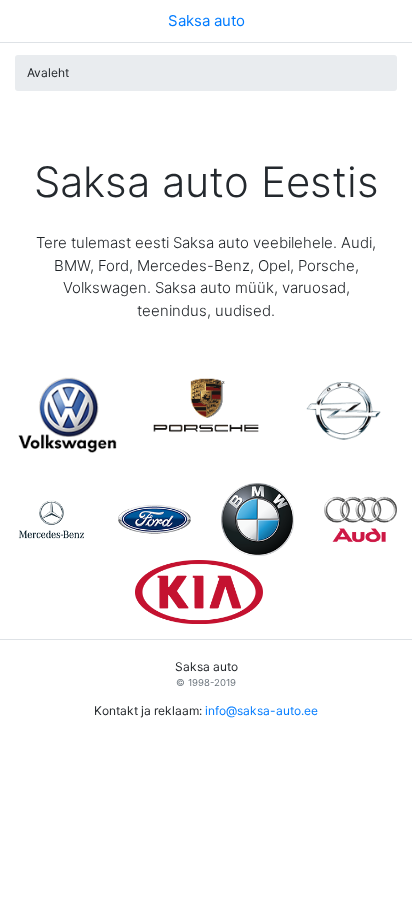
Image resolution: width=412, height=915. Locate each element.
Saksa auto (206, 20)
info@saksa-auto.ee (261, 710)
